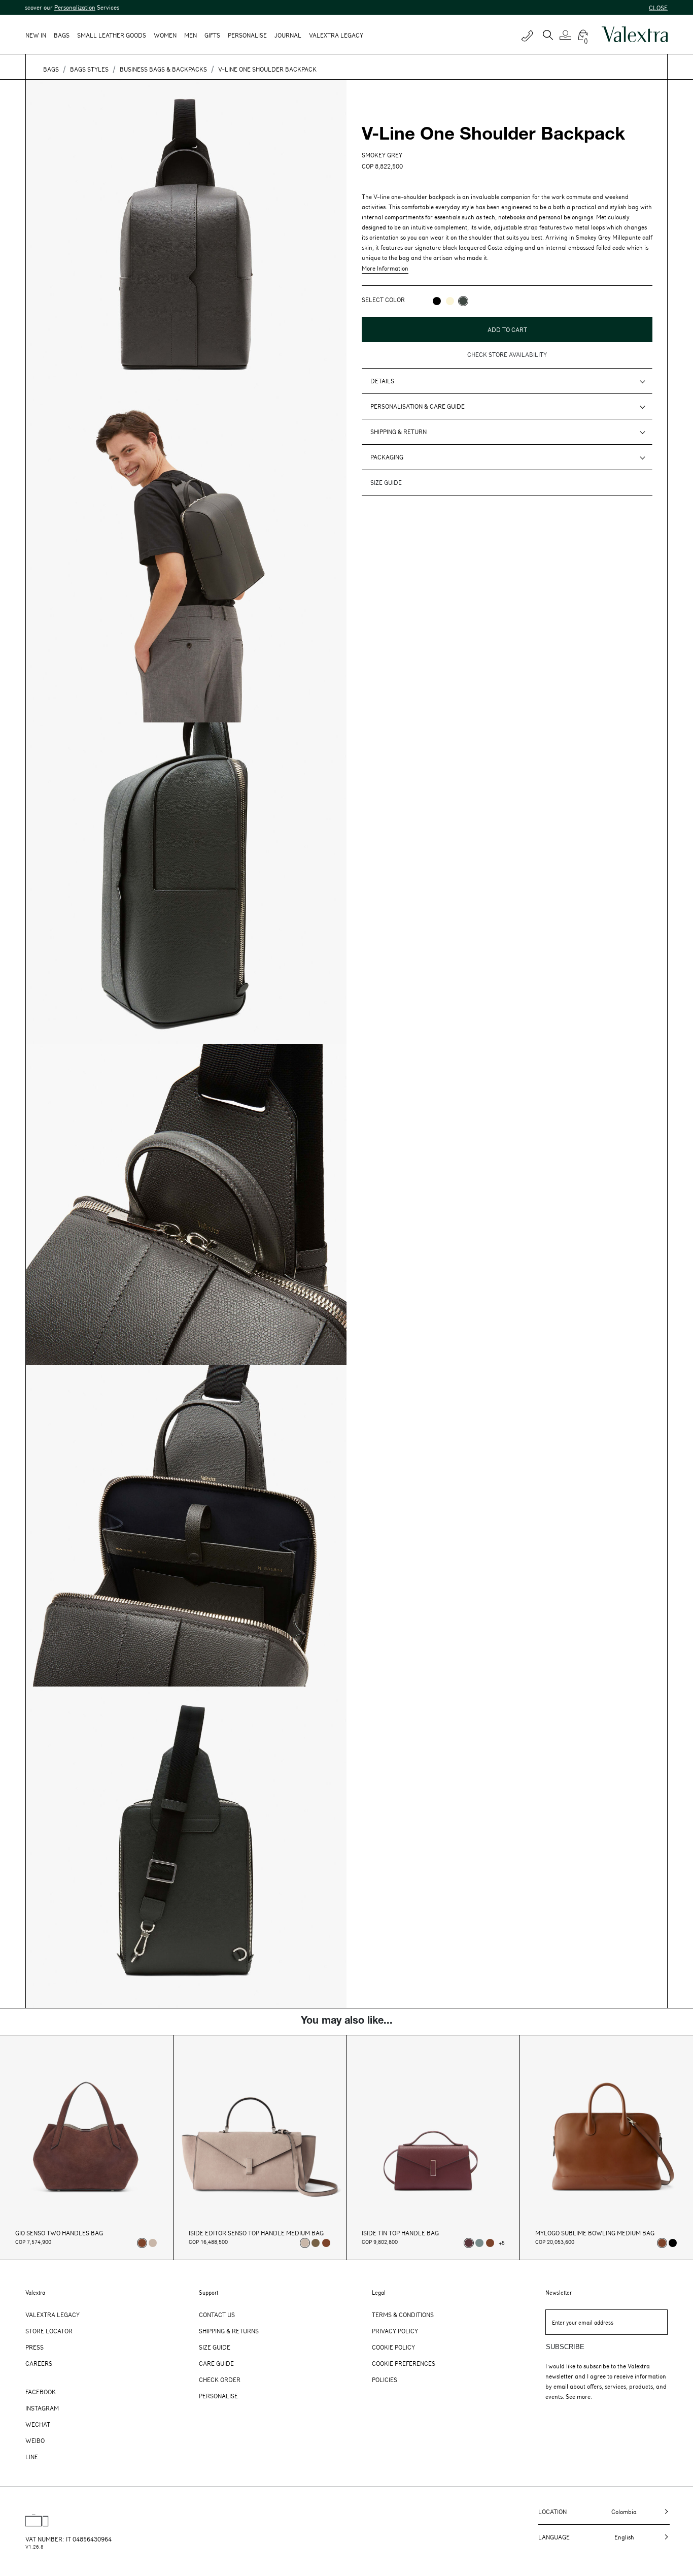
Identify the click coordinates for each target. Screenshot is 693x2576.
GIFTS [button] (212, 35)
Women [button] (165, 35)
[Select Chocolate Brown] (326, 2243)
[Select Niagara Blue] (479, 2243)
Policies (385, 2380)
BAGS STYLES (89, 69)
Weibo (35, 2440)
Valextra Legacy (53, 2315)
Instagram (42, 2408)
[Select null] (316, 2243)
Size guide (386, 482)
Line (32, 2457)
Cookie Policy (393, 2347)
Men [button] (190, 35)
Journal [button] (288, 35)
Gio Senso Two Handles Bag (59, 2233)
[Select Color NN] (437, 301)
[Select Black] (673, 2243)
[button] (567, 35)
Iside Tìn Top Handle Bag (400, 2233)
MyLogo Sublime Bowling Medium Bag (595, 2233)
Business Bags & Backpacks (163, 69)
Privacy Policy (395, 2331)
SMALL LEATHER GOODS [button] (112, 35)
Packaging (387, 457)
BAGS (51, 69)
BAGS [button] (62, 35)
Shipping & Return (399, 432)
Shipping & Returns (229, 2331)
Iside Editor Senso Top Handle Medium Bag (256, 2233)
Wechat (38, 2424)
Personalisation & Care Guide (418, 406)
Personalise (247, 35)
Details (382, 381)
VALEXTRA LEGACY (336, 35)
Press (34, 2347)
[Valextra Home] (635, 35)
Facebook (41, 2392)
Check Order (220, 2380)
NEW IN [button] (36, 35)
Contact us (217, 2315)
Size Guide (215, 2347)
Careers (39, 2363)
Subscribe (565, 2347)
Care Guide (216, 2363)
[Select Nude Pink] (153, 2243)
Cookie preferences (404, 2363)
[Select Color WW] (450, 301)
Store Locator (49, 2331)
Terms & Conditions (403, 2315)
